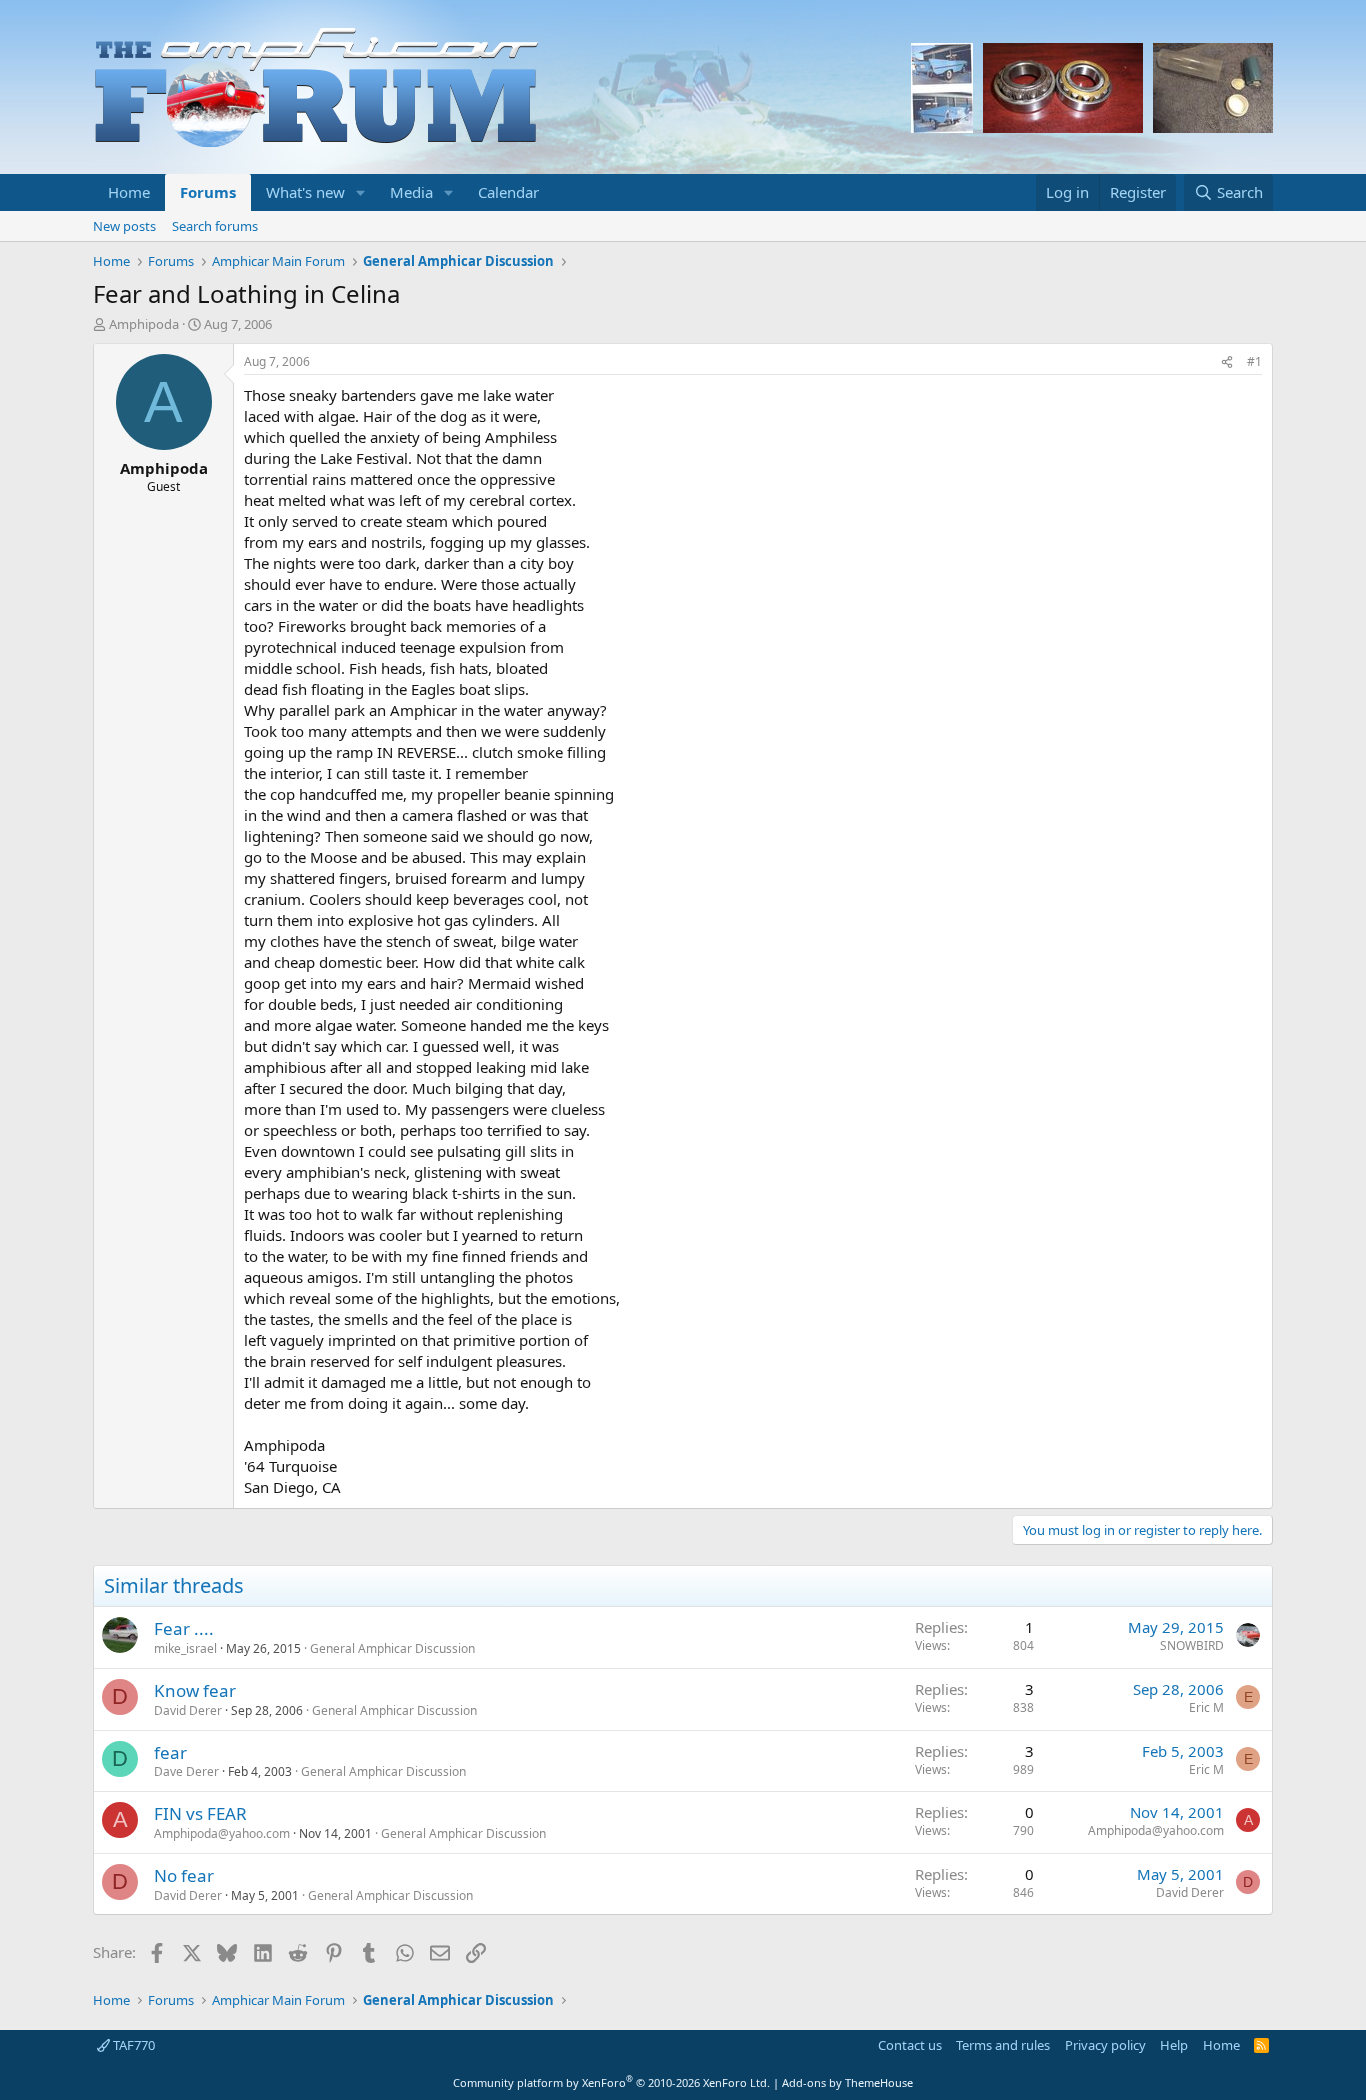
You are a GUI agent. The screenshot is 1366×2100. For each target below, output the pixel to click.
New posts (124, 226)
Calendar (508, 192)
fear (170, 1752)
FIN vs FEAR (200, 1813)
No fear (184, 1875)
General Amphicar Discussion (392, 1648)
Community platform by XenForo (611, 2082)
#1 (1254, 361)
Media (411, 192)
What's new (305, 192)
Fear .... (184, 1628)
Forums (208, 192)
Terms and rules (1003, 2045)
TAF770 (132, 2045)
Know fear (195, 1690)
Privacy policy (1105, 2045)
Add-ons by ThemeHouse (847, 2082)
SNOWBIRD (1192, 1645)
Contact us (910, 2045)
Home (129, 192)
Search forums (215, 226)
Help (1174, 2045)
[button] (361, 192)
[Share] (1227, 362)
